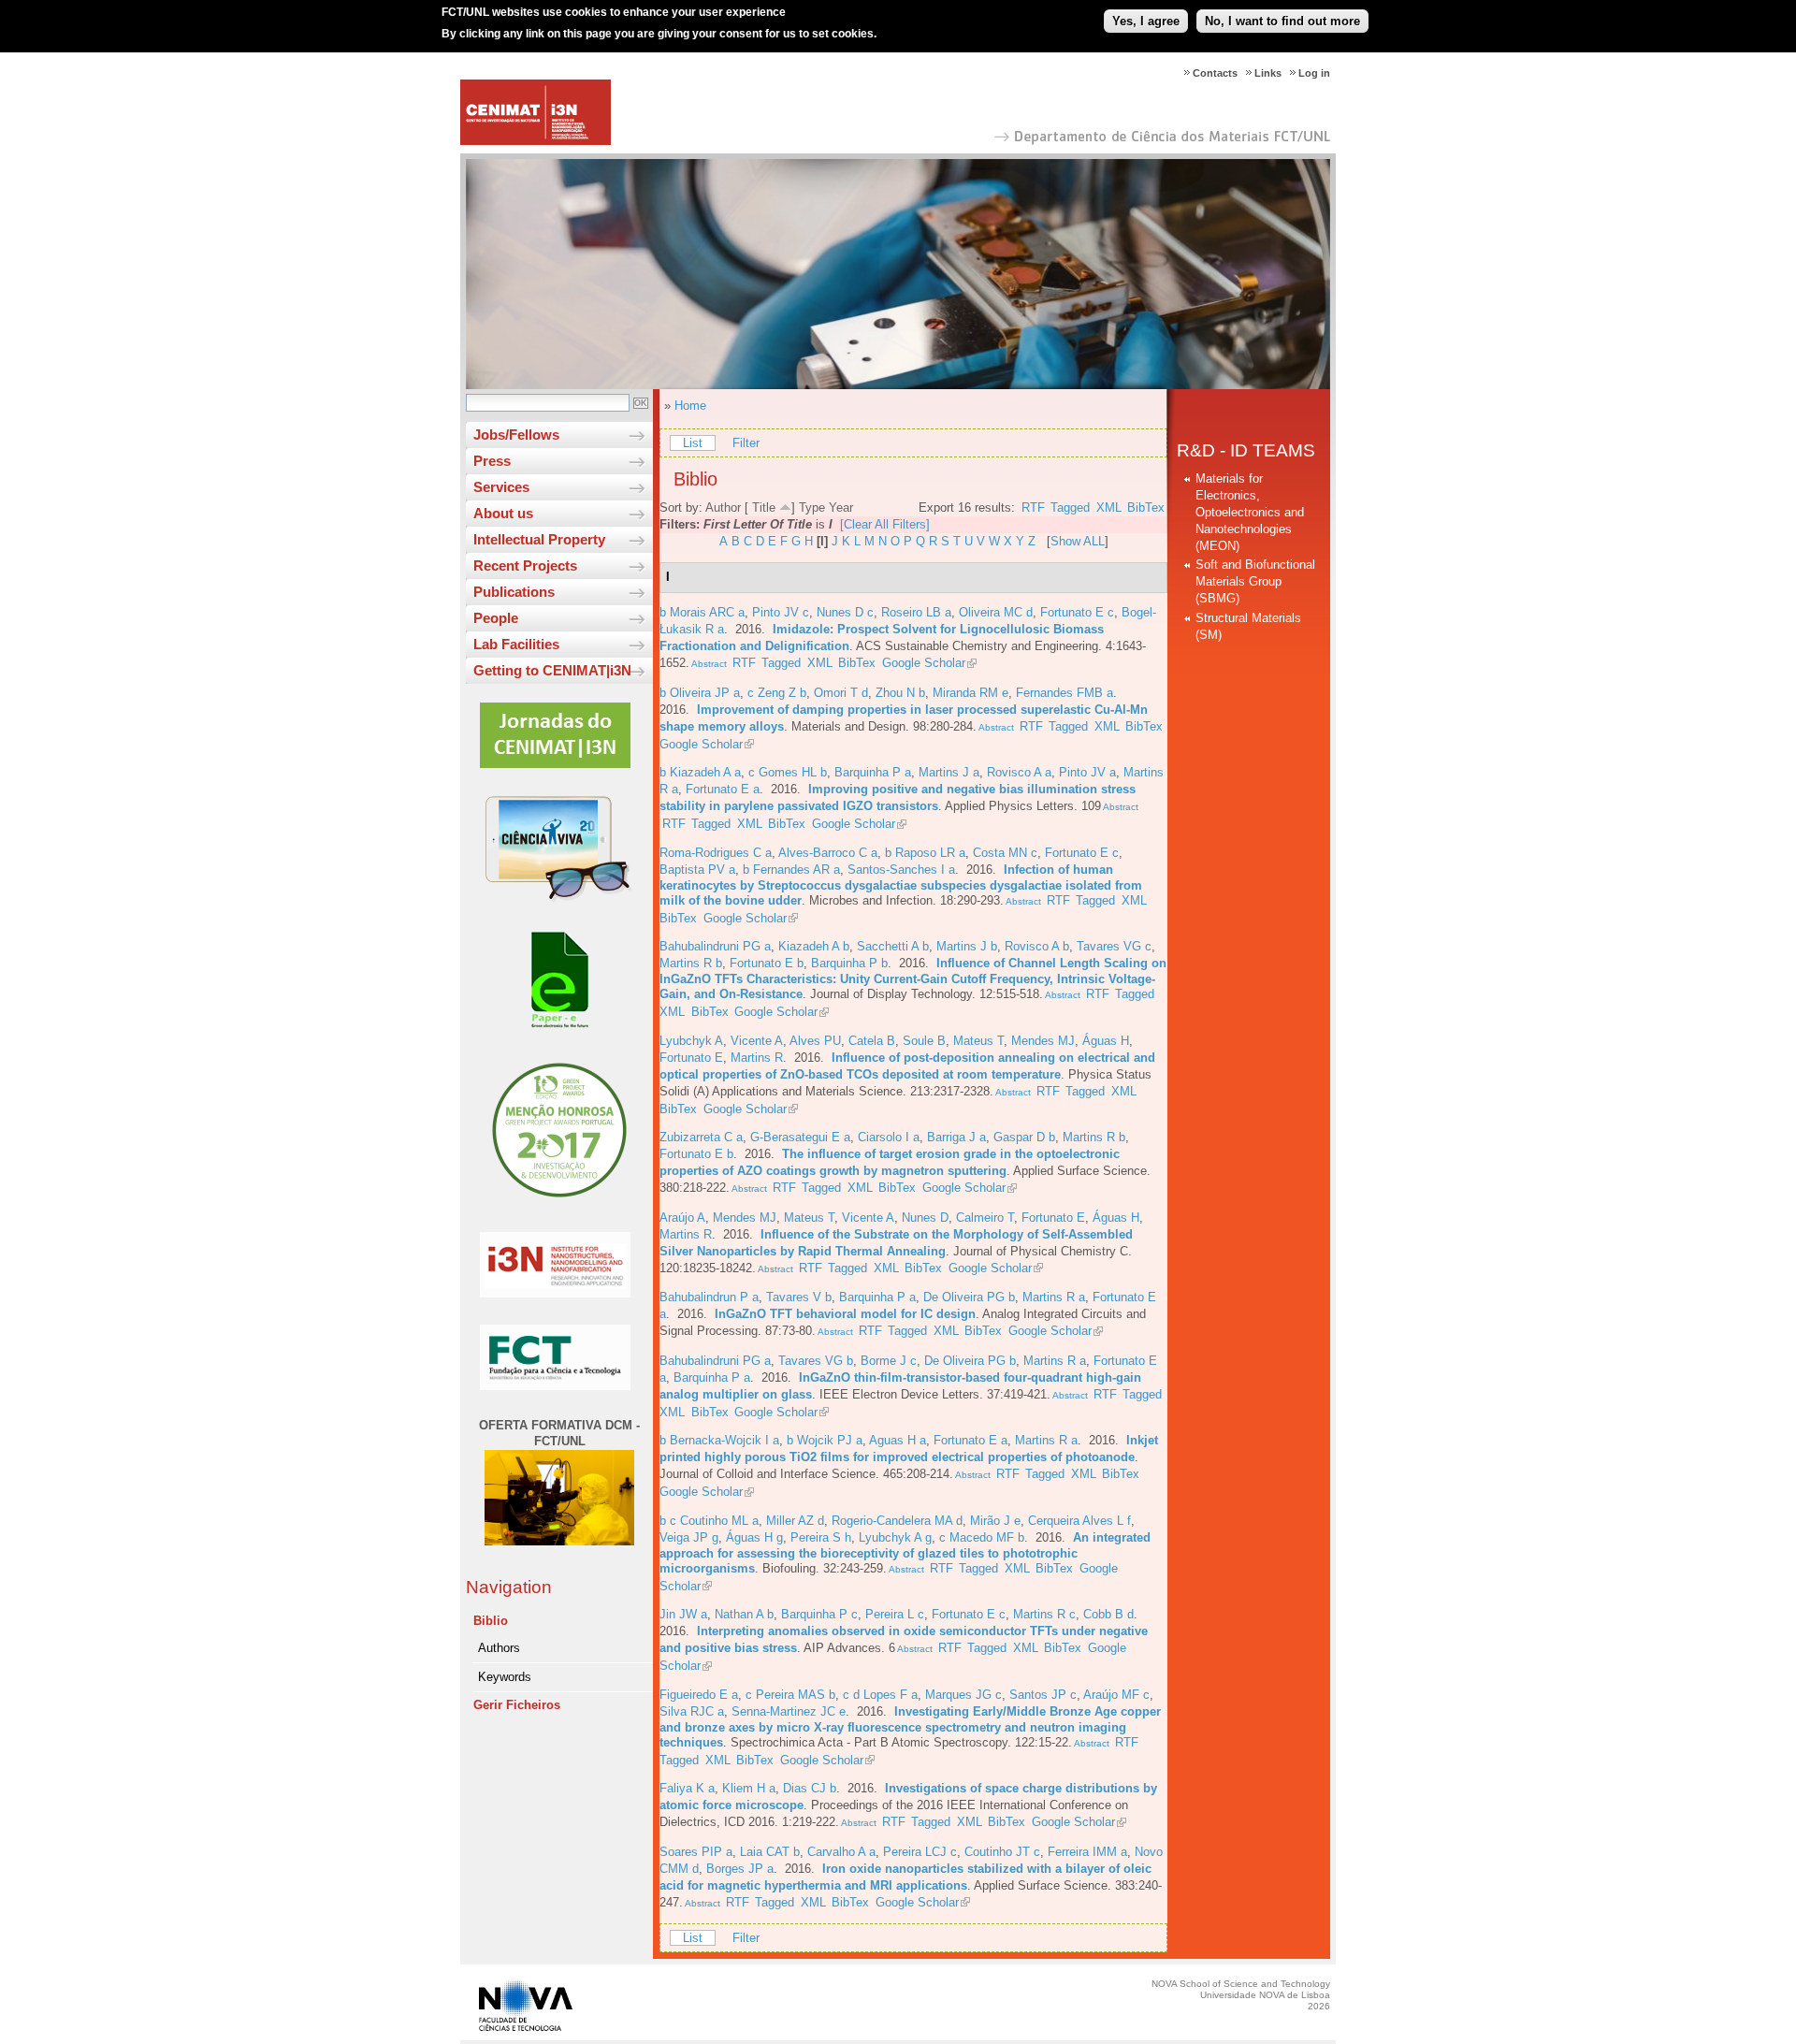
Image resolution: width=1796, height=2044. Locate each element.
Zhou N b (900, 693)
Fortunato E (691, 1058)
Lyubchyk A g (895, 1537)
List (693, 443)
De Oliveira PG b (969, 1297)
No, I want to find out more (1282, 21)
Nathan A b (744, 1614)
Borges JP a (740, 1869)
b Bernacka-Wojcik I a (719, 1440)
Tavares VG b (816, 1361)
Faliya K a (687, 1788)
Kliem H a (749, 1788)
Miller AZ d (795, 1521)
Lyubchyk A (691, 1041)
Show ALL (1078, 541)
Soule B (924, 1041)
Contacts (1215, 73)
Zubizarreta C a (701, 1137)
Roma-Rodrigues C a (716, 853)
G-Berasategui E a (800, 1137)
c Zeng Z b (777, 693)
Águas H (1106, 1041)
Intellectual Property (539, 539)
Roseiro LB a (916, 612)
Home (690, 406)
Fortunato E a (723, 789)
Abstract (708, 664)
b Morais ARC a (702, 612)
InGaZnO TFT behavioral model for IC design (845, 1314)
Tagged (1070, 507)
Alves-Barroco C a (828, 853)
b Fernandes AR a (791, 870)
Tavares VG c (1114, 946)
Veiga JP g (689, 1537)
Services (501, 487)
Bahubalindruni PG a (715, 946)
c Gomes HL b (788, 772)
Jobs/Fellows (516, 435)
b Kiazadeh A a (700, 772)
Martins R (757, 1058)
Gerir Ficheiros (517, 1705)
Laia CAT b (770, 1852)
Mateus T (978, 1041)
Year (841, 507)
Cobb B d (1108, 1614)
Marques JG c (963, 1695)
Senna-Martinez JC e (789, 1711)
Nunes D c (845, 612)
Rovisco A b (1037, 946)
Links (1268, 73)
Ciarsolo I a (889, 1137)
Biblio (491, 1621)
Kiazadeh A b (814, 946)
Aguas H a (898, 1440)
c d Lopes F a (880, 1695)
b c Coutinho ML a (709, 1521)
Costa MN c (1005, 853)
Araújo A (682, 1218)
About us (503, 513)
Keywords (505, 1677)
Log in (1314, 73)
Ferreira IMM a (1087, 1852)
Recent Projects (525, 565)
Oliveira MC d (996, 612)
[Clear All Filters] (885, 524)
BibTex (1146, 507)
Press (492, 461)
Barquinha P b (849, 963)
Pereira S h (821, 1537)
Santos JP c (1043, 1695)
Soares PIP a (696, 1852)
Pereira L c (895, 1614)
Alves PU (815, 1041)
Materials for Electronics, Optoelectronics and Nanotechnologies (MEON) (1250, 512)
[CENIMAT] (536, 141)
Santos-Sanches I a (901, 870)
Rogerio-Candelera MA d (897, 1521)
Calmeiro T (985, 1218)
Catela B (872, 1041)
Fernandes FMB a (1065, 693)
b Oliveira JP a (700, 693)
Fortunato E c (1077, 612)
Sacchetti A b (893, 946)
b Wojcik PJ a (825, 1440)
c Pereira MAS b (790, 1695)
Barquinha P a (873, 772)
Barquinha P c (819, 1614)
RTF (1033, 507)
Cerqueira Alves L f (1079, 1521)
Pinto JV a (1087, 772)
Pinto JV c (781, 612)
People (496, 618)
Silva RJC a (692, 1711)
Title (764, 507)
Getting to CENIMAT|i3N (552, 670)
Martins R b (691, 963)
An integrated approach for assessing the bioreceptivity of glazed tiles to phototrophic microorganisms (905, 1553)
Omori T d (841, 693)
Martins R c (1044, 1614)
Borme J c (889, 1361)
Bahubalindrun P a (709, 1297)
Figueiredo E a (699, 1695)
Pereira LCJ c (920, 1852)
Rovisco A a (1019, 772)
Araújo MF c (1116, 1695)
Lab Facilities (516, 644)
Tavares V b (799, 1297)
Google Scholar (924, 663)
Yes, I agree (1146, 21)
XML (1109, 507)
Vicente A (757, 1041)
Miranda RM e (970, 693)
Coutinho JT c (1002, 1852)
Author (723, 507)
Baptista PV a (697, 870)
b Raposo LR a (925, 853)
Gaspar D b (1024, 1137)
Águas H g (754, 1537)
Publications (514, 592)
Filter (746, 443)
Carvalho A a (841, 1852)
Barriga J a (956, 1137)
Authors (499, 1648)
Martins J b (967, 946)
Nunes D (925, 1218)
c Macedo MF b (982, 1537)
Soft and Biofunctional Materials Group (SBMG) (1255, 581)
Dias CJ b (810, 1788)
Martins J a (949, 772)
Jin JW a (683, 1614)
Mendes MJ (1043, 1041)
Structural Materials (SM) (1248, 626)
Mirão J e (995, 1521)
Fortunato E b (767, 963)
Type (812, 507)
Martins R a (1054, 1297)
